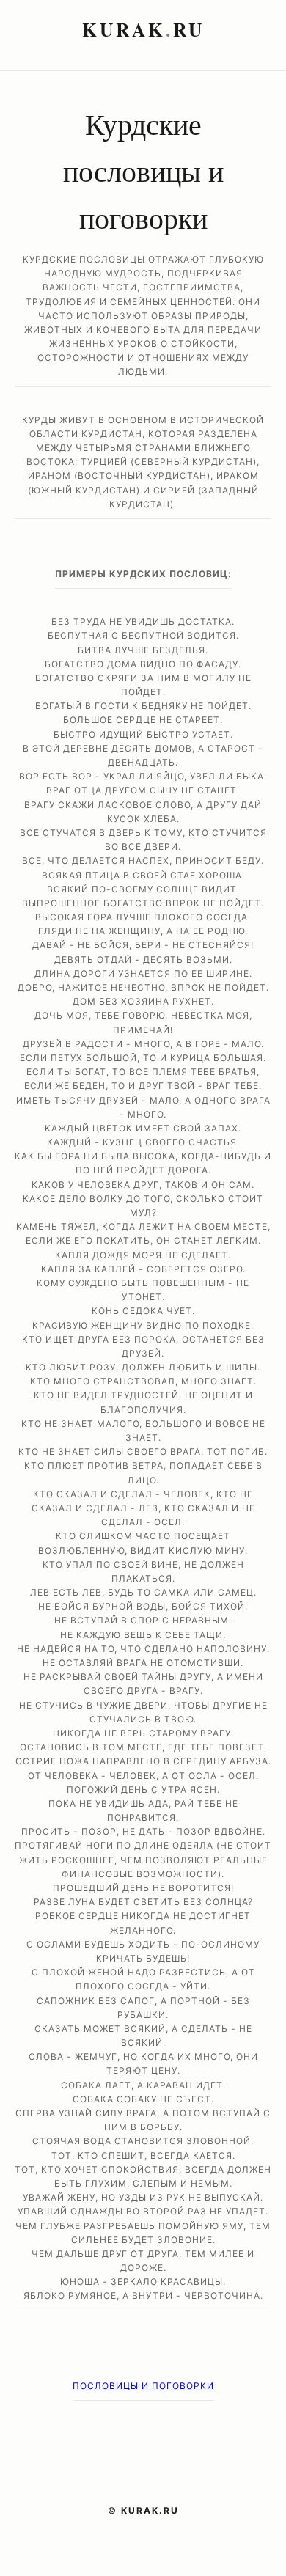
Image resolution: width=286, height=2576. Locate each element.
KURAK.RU (150, 2510)
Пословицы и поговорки (143, 2386)
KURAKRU (143, 29)
